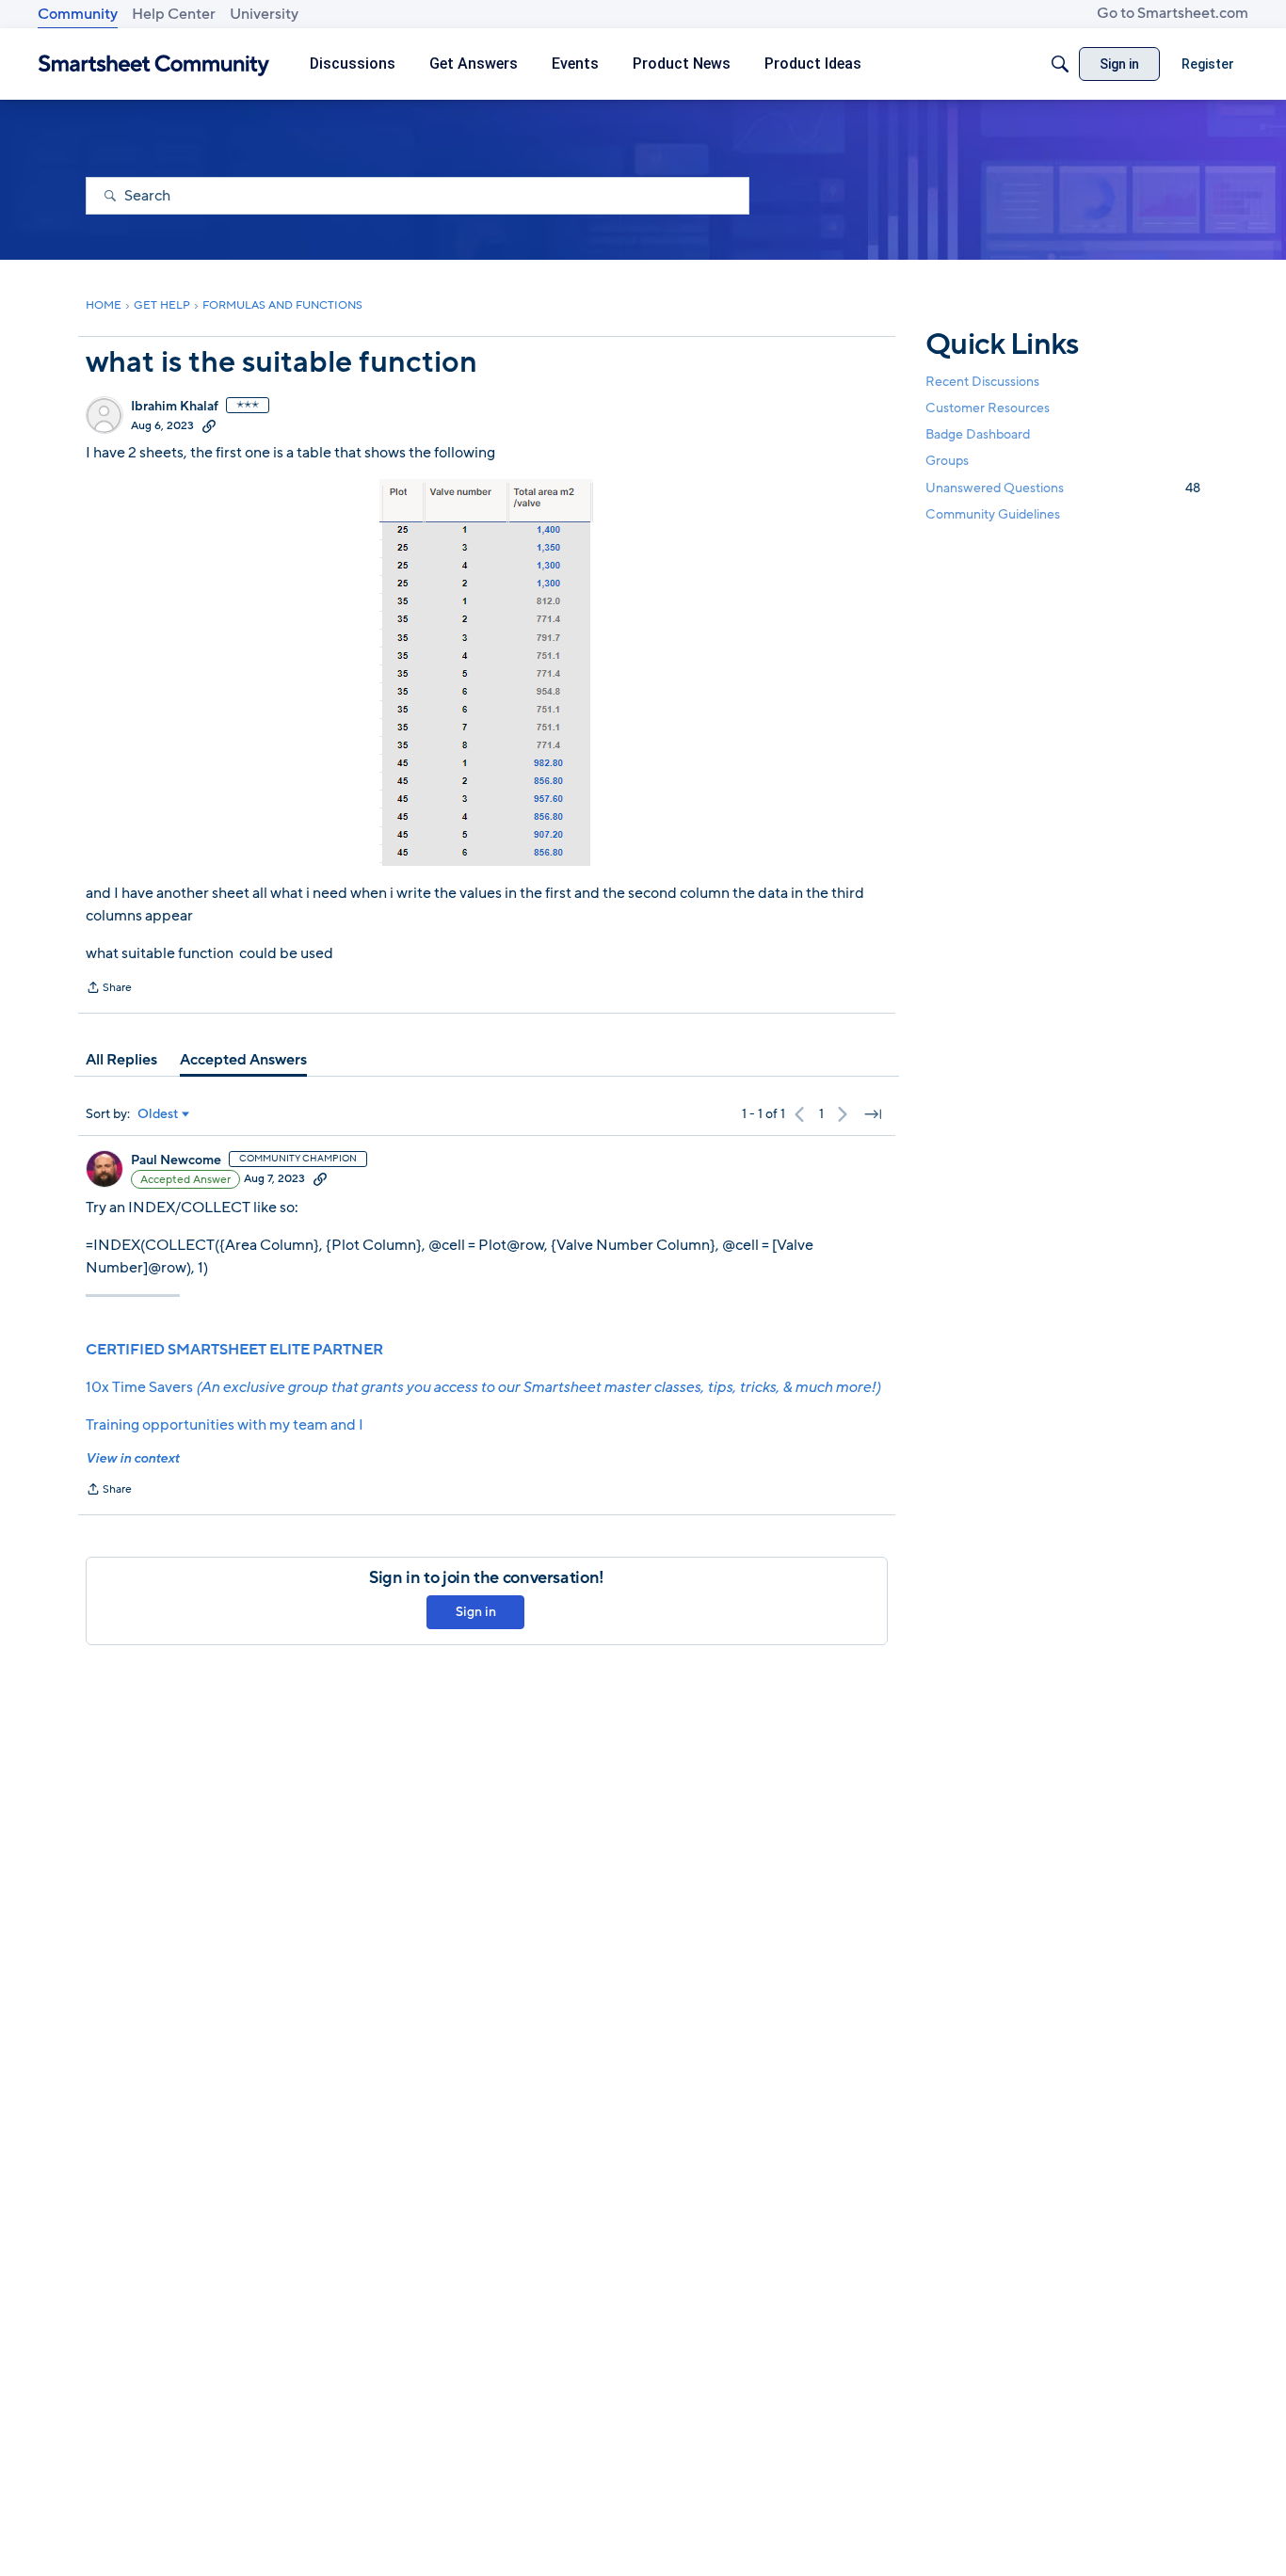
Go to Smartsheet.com (1173, 13)
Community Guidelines (993, 514)
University (264, 14)
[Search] (1060, 64)
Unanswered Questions (1063, 488)
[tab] (121, 1060)
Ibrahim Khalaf (175, 407)
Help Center (174, 14)
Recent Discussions (982, 382)
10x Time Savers (483, 1387)
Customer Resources (988, 408)
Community (78, 14)
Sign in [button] (476, 1612)
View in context (132, 1458)
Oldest (158, 1114)
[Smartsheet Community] (154, 64)
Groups (947, 462)
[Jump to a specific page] (873, 1114)
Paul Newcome (176, 1160)
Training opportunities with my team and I (225, 1425)
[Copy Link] (209, 425)
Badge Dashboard (978, 434)
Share (109, 989)
